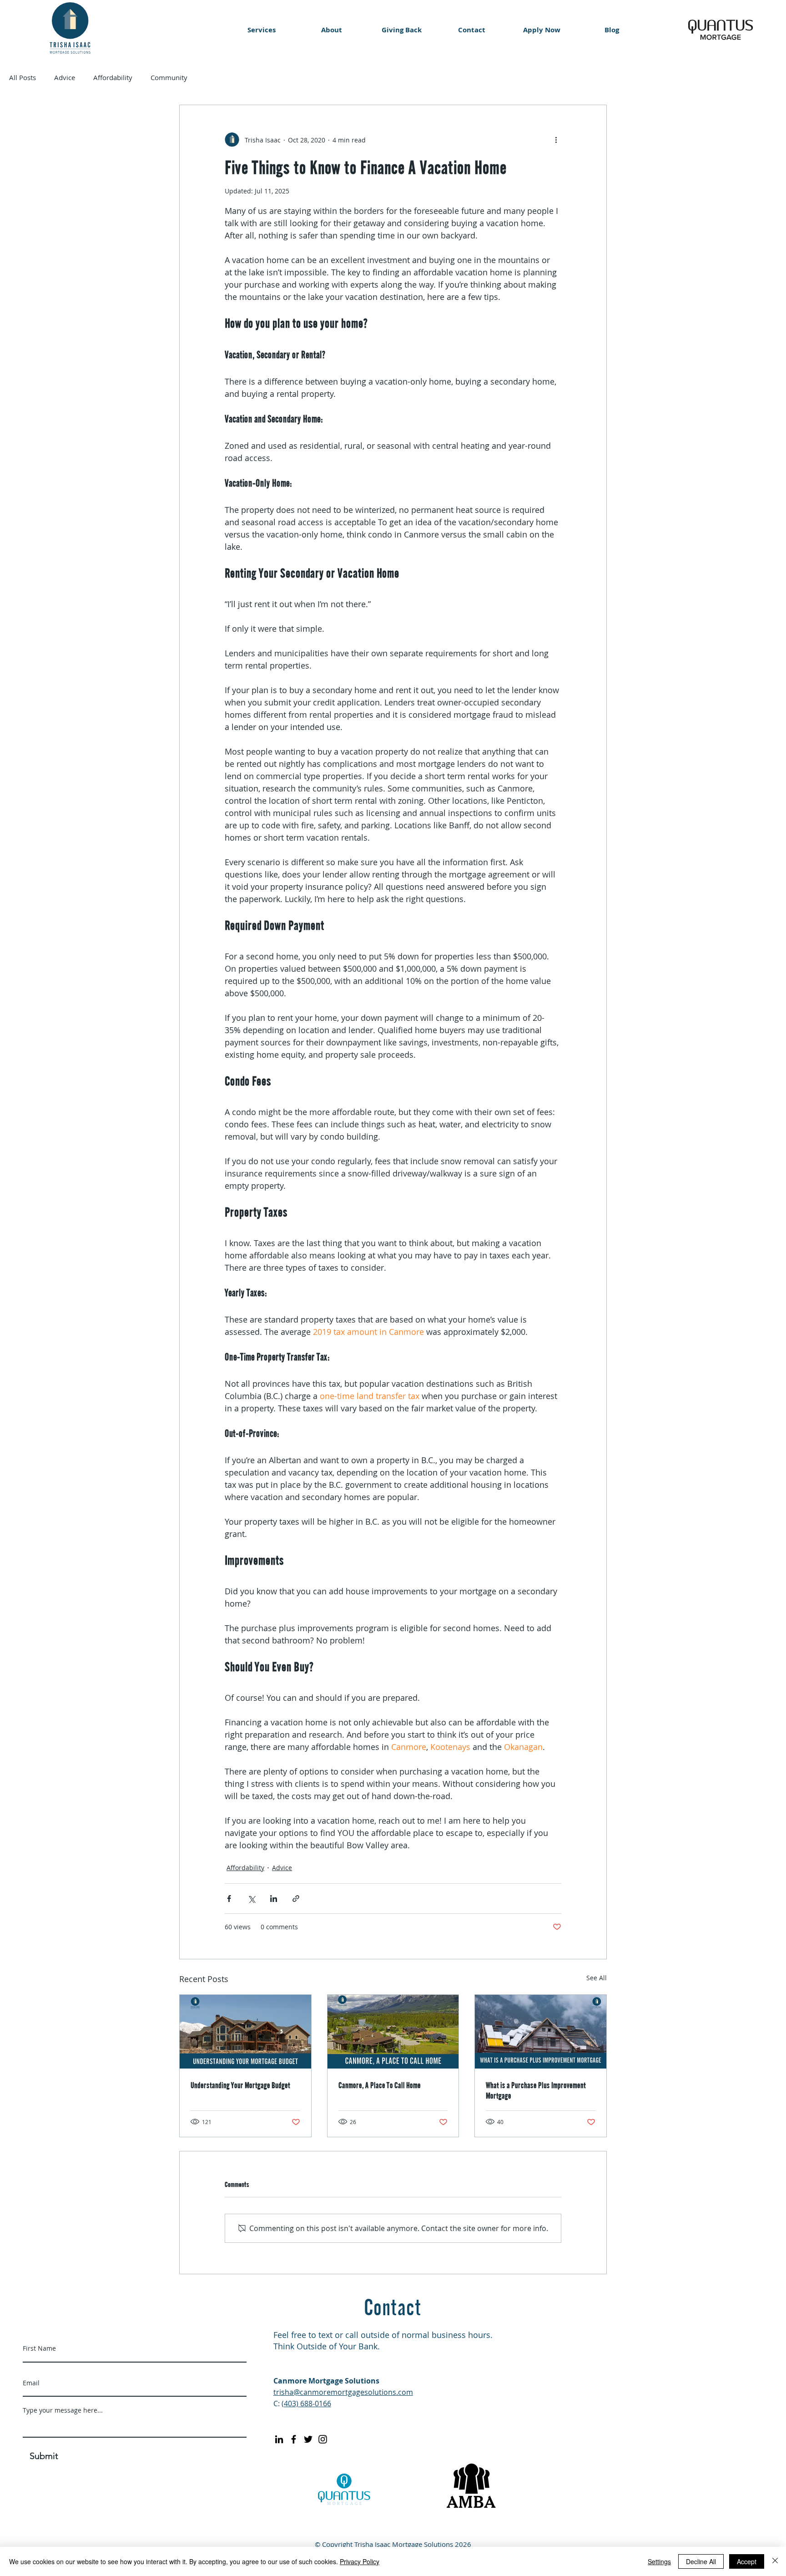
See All (597, 1978)
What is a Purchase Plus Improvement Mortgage (536, 2090)
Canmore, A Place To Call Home (380, 2085)
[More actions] (556, 140)
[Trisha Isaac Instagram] (323, 2439)
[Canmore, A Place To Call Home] (393, 2032)
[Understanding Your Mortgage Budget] (245, 2032)
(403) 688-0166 (306, 2404)
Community (169, 77)
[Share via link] (296, 1899)
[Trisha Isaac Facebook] (294, 2439)
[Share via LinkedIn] (274, 1899)
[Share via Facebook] (229, 1899)
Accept (747, 2561)
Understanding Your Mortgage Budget (240, 2085)
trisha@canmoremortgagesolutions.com (343, 2392)
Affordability (113, 77)
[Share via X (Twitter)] (251, 1899)
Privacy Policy (360, 2561)
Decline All (701, 2561)
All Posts (23, 77)
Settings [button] (659, 2561)
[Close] (775, 2561)
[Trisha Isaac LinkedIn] (279, 2439)
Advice (65, 77)
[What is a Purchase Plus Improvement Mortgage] (541, 2032)
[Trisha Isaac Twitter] (308, 2439)
